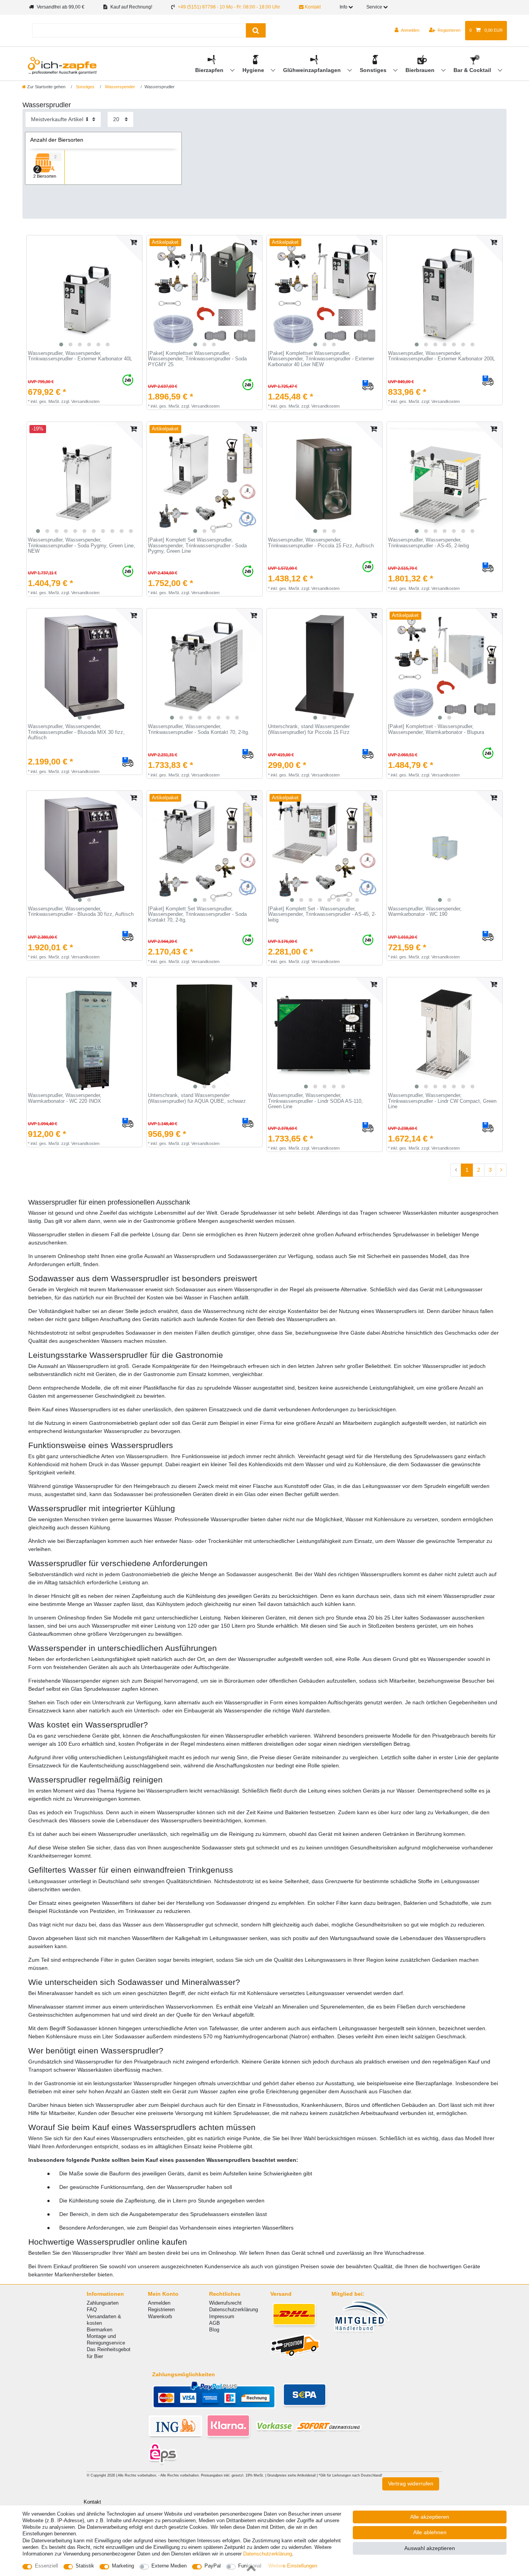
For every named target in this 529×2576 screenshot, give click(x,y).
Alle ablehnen (430, 2532)
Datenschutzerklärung (234, 2309)
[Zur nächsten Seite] (501, 1170)
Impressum (222, 2316)
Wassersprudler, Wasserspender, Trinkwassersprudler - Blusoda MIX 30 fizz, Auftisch (76, 732)
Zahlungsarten (103, 2303)
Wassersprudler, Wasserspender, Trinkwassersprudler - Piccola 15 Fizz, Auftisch (321, 543)
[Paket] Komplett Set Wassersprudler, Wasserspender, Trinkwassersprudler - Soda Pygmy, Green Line (197, 546)
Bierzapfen (210, 70)
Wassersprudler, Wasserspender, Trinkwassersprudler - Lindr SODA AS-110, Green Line (315, 1101)
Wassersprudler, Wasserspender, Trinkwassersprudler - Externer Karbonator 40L (80, 356)
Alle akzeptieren (430, 2517)
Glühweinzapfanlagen (313, 70)
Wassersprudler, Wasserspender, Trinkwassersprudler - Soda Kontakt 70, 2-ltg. (199, 729)
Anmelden (159, 2303)
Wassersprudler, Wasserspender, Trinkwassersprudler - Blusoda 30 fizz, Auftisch (81, 912)
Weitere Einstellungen (293, 2566)
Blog (214, 2330)
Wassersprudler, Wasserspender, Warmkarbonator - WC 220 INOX (65, 1098)
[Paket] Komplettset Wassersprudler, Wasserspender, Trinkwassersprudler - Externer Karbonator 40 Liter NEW (321, 359)
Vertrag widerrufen (411, 2483)
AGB (215, 2323)
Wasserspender (119, 87)
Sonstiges (374, 70)
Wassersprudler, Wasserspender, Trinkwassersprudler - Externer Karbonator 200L (441, 356)
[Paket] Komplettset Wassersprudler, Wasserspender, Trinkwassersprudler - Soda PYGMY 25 (197, 359)
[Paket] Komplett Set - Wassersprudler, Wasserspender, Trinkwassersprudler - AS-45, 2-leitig (322, 914)
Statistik (85, 2566)
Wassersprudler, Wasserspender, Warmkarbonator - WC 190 (425, 912)
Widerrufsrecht (225, 2303)
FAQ (92, 2309)
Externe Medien (169, 2566)
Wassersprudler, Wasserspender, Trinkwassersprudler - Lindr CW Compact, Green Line (442, 1101)
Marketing (123, 2566)
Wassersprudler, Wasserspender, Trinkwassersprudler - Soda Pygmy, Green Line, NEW (82, 546)
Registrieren (161, 2309)
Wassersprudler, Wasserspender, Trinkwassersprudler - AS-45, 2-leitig (429, 543)
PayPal (213, 2566)
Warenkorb (160, 2316)
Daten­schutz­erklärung (268, 2554)
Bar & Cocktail (473, 70)
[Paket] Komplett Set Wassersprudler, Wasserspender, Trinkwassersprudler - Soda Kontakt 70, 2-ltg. (197, 914)
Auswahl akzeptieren (430, 2548)
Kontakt (312, 7)
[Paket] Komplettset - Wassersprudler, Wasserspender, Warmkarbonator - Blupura (436, 729)
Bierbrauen (421, 70)
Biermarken (100, 2330)
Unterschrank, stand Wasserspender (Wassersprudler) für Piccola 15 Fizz (309, 729)
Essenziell (46, 2566)
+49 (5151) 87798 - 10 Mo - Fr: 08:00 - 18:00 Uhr (229, 7)
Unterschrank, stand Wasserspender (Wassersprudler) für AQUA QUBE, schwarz (197, 1098)
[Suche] (256, 30)
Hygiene (254, 70)
